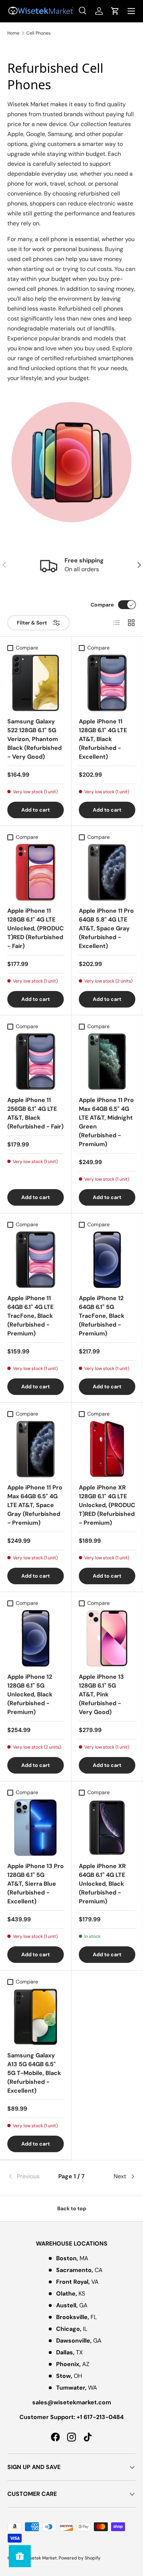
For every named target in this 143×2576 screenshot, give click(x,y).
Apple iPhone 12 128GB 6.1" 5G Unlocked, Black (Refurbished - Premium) (30, 1694)
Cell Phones (38, 33)
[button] (115, 11)
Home (13, 33)
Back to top (72, 2208)
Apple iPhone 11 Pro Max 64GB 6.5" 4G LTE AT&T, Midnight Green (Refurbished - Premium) (106, 1122)
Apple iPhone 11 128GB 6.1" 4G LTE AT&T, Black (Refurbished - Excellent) (103, 739)
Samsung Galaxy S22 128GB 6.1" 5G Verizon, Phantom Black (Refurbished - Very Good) (34, 739)
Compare (102, 605)
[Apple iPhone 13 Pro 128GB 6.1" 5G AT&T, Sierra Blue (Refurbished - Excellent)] (36, 1828)
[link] (29, 2176)
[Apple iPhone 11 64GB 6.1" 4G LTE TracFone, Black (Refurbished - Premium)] (36, 1260)
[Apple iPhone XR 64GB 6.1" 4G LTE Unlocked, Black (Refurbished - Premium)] (107, 1828)
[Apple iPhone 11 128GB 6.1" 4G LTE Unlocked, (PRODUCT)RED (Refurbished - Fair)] (36, 872)
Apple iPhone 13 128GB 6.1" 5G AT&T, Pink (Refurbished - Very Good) (101, 1694)
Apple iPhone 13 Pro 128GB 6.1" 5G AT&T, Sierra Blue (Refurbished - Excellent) (36, 1884)
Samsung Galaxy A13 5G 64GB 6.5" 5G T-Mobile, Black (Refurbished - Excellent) (34, 2073)
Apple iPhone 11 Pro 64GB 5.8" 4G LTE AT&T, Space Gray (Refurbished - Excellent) (106, 928)
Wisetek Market (41, 2558)
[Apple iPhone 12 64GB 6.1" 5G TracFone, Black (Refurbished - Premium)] (107, 1260)
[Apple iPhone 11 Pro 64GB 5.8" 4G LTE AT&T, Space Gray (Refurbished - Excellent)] (107, 872)
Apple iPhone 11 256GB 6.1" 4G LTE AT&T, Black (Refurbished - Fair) (35, 1113)
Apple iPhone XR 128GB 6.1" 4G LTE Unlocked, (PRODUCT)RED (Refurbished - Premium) (107, 1505)
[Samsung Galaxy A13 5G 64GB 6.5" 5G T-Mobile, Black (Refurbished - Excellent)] (36, 2017)
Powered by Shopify (80, 2558)
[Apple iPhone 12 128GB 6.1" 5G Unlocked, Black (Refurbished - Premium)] (36, 1638)
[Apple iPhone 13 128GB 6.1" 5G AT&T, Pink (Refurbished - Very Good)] (107, 1638)
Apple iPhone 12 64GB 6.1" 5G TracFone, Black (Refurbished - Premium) (102, 1316)
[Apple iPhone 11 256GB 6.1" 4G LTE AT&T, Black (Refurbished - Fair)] (36, 1062)
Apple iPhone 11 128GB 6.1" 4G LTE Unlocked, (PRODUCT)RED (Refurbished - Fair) (36, 928)
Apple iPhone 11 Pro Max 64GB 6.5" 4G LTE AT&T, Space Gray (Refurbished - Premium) (35, 1505)
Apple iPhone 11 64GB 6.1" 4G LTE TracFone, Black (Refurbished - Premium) (30, 1316)
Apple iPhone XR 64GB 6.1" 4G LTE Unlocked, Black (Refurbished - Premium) (102, 1884)
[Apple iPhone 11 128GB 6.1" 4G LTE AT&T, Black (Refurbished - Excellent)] (107, 683)
